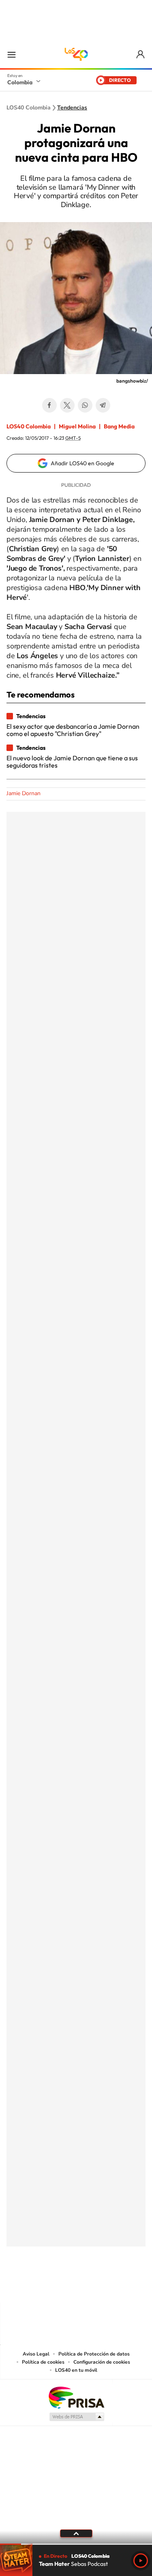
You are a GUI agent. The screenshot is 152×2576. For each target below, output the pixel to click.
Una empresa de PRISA (76, 2397)
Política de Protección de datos (94, 2354)
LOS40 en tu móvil (76, 2370)
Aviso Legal (36, 2354)
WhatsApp (85, 405)
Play (141, 2561)
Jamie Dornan (24, 793)
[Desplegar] (76, 2533)
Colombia (20, 82)
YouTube (76, 2287)
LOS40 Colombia (76, 54)
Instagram (60, 2287)
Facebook (49, 405)
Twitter (67, 405)
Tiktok (44, 2287)
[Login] (141, 55)
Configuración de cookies (102, 2362)
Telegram (103, 405)
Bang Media (119, 426)
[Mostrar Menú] (11, 54)
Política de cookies (43, 2362)
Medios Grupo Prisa (76, 2417)
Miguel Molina (77, 426)
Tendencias (72, 108)
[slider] (76, 2544)
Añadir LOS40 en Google (82, 463)
